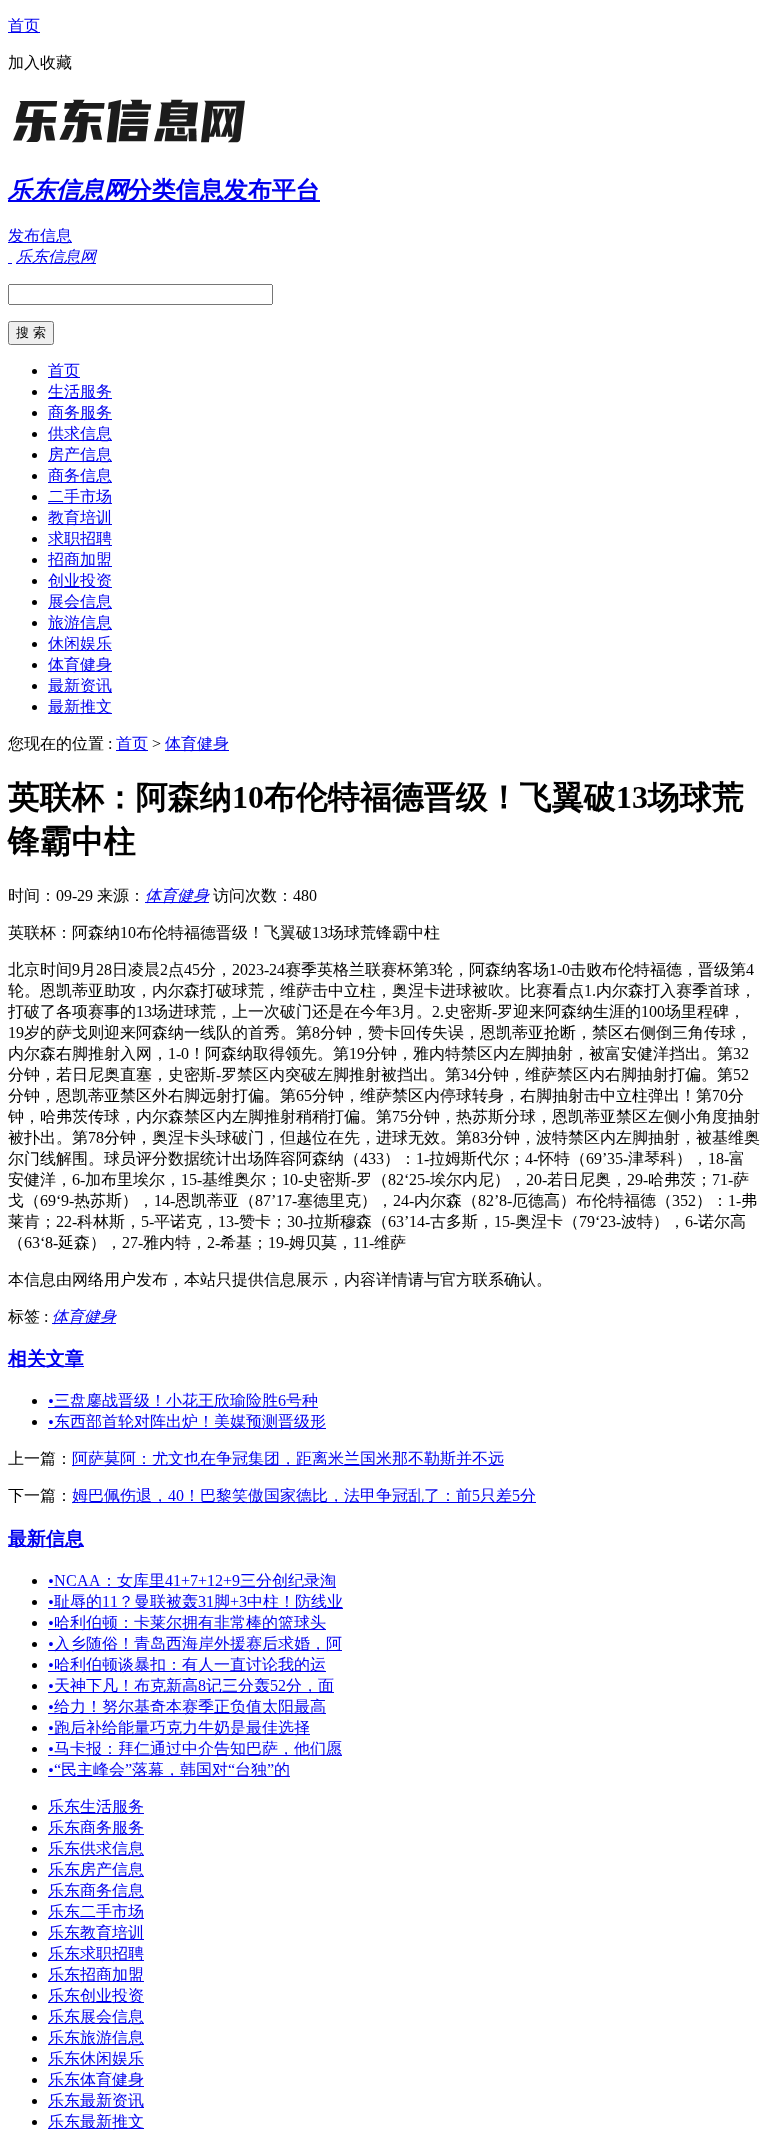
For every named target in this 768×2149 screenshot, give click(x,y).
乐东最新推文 (96, 2121)
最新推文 (80, 706)
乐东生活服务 (96, 1806)
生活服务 (80, 391)
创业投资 (80, 580)
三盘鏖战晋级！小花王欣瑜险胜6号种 (183, 1400)
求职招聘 (80, 538)
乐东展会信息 (96, 2016)
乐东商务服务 (96, 1827)
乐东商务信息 (96, 1890)
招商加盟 (80, 559)
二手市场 (80, 496)
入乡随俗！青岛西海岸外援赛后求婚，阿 (195, 1643)
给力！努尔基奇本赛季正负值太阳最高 (187, 1706)
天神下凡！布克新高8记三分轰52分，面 (191, 1685)
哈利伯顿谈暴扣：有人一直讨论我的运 (187, 1664)
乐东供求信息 (96, 1848)
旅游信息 (80, 622)
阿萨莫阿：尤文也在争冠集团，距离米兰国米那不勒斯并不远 (288, 1458)
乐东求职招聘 (96, 1953)
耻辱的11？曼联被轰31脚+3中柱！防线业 (195, 1601)
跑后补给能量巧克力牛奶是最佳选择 (179, 1727)
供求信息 (80, 433)
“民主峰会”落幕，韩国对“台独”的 (169, 1769)
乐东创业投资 (96, 1995)
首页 (24, 25)
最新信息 (46, 1538)
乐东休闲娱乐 (96, 2058)
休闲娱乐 (80, 643)
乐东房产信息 (96, 1869)
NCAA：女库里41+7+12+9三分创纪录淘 (192, 1580)
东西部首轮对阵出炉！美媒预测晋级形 (187, 1421)
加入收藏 (40, 62)
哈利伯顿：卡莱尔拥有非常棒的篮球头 (187, 1622)
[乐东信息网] (133, 144)
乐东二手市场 (96, 1911)
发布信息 (40, 235)
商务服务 (80, 412)
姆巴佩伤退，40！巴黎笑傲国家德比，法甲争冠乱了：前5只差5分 (304, 1495)
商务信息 (80, 475)
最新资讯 (80, 685)
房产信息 (80, 454)
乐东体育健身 (96, 2079)
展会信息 (80, 601)
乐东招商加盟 (96, 1974)
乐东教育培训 (96, 1932)
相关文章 (46, 1358)
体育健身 (80, 664)
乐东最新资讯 (96, 2100)
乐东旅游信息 (96, 2037)
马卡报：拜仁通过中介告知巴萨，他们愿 (195, 1748)
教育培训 (80, 517)
